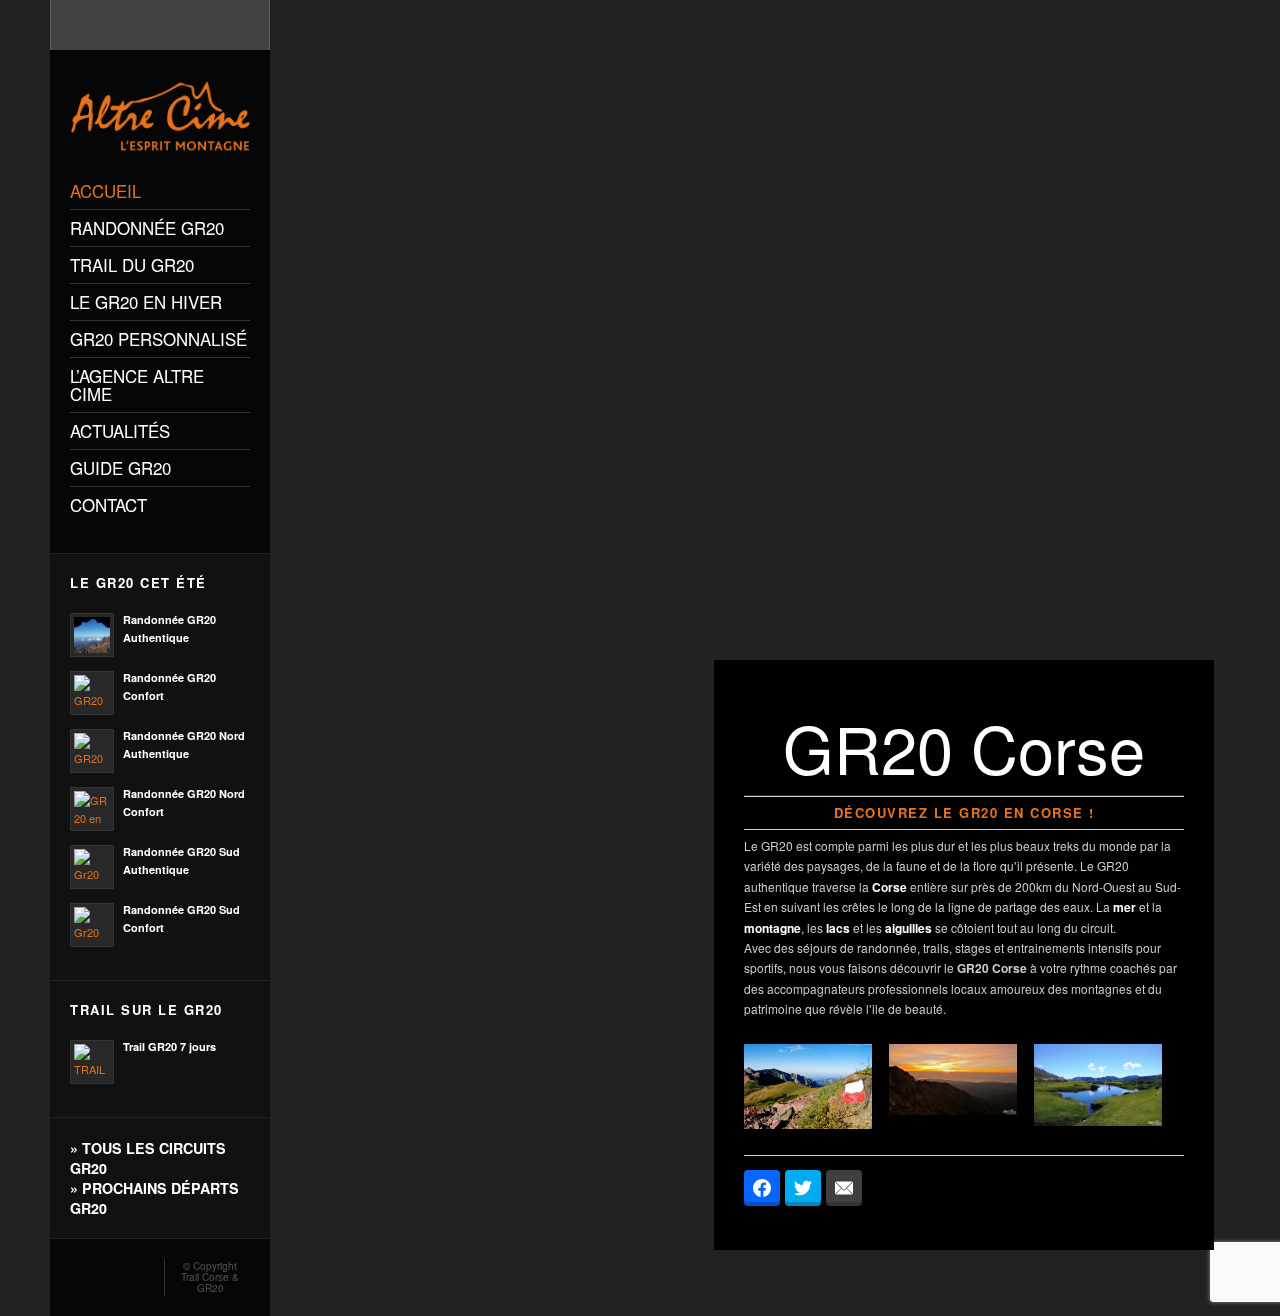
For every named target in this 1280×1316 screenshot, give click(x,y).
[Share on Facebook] (762, 1188)
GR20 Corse (992, 968)
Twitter (136, 1272)
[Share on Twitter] (803, 1188)
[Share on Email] (844, 1188)
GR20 (777, 845)
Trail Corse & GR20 (210, 1282)
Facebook (107, 1272)
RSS (78, 1272)
